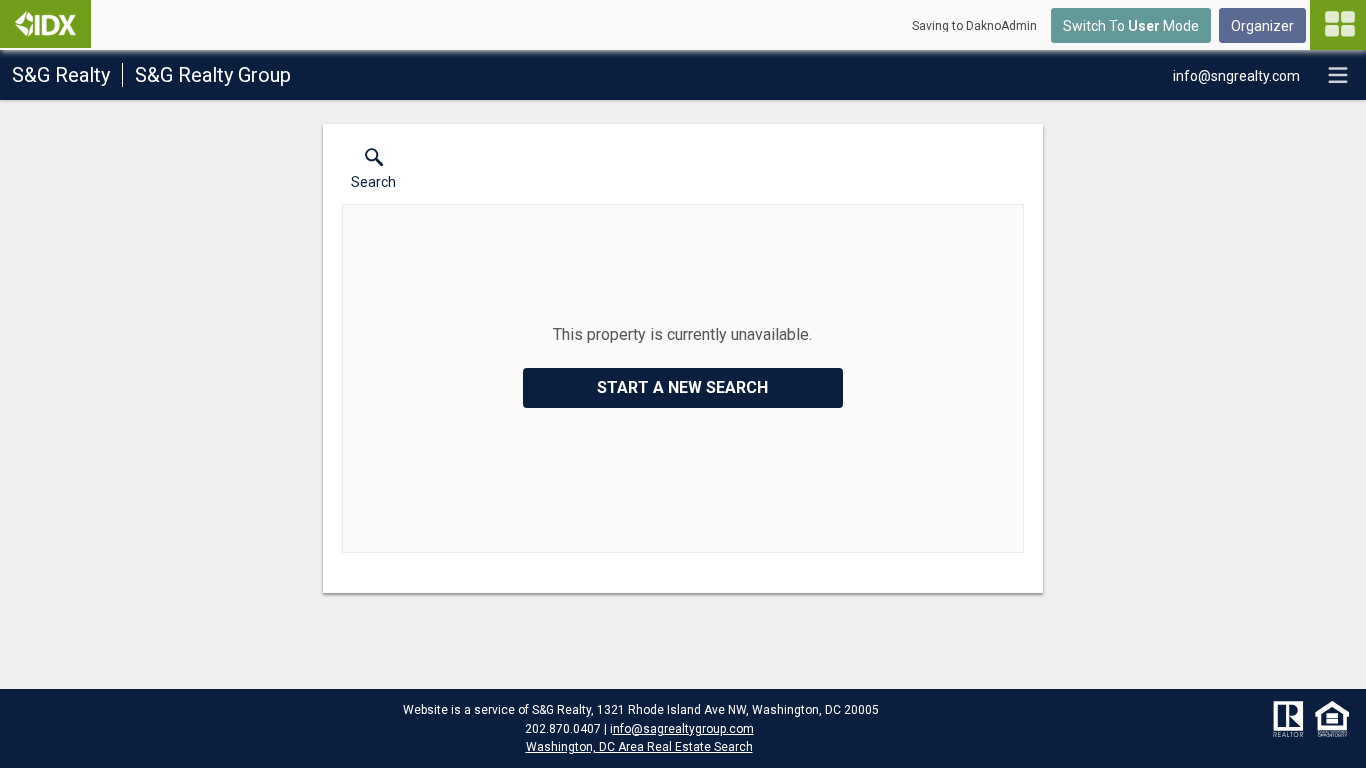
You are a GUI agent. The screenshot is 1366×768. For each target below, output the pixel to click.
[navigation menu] (1338, 25)
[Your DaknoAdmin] (45, 24)
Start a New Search (682, 387)
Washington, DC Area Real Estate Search (639, 747)
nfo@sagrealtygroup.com (683, 729)
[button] (373, 173)
